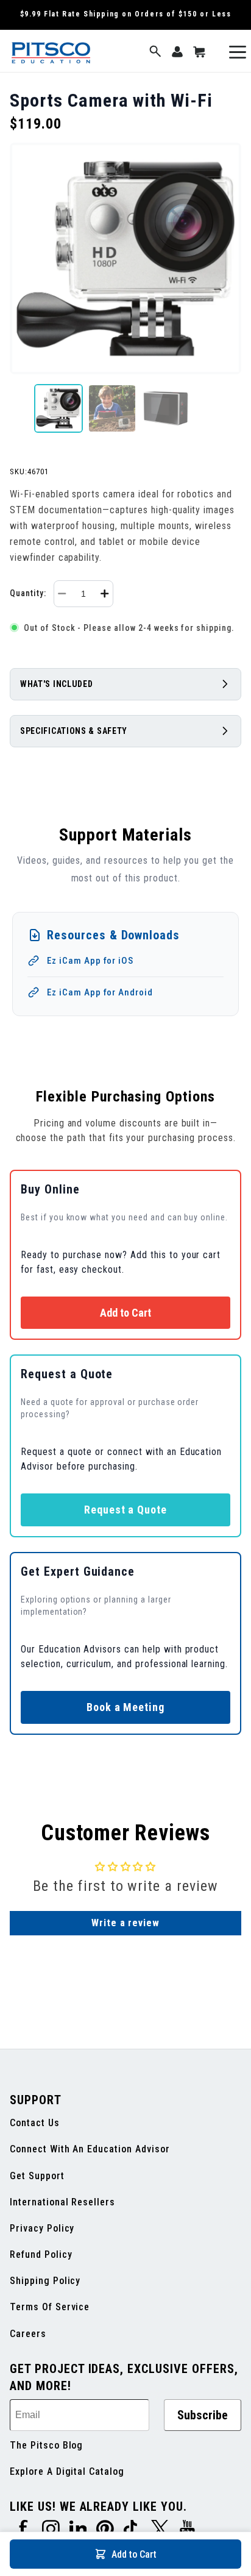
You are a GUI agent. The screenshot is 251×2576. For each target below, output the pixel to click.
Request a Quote (125, 1510)
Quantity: (28, 593)
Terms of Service (50, 2307)
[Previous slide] (19, 408)
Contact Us (35, 2123)
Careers (28, 2334)
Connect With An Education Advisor (90, 2149)
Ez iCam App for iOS (90, 961)
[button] (155, 52)
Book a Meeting (125, 1707)
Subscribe (203, 2415)
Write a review (125, 1923)
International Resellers (62, 2202)
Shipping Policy (45, 2281)
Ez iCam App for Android (100, 992)
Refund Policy (41, 2254)
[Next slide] (232, 408)
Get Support (37, 2176)
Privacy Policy (42, 2228)
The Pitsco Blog (46, 2445)
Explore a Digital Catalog (67, 2471)
